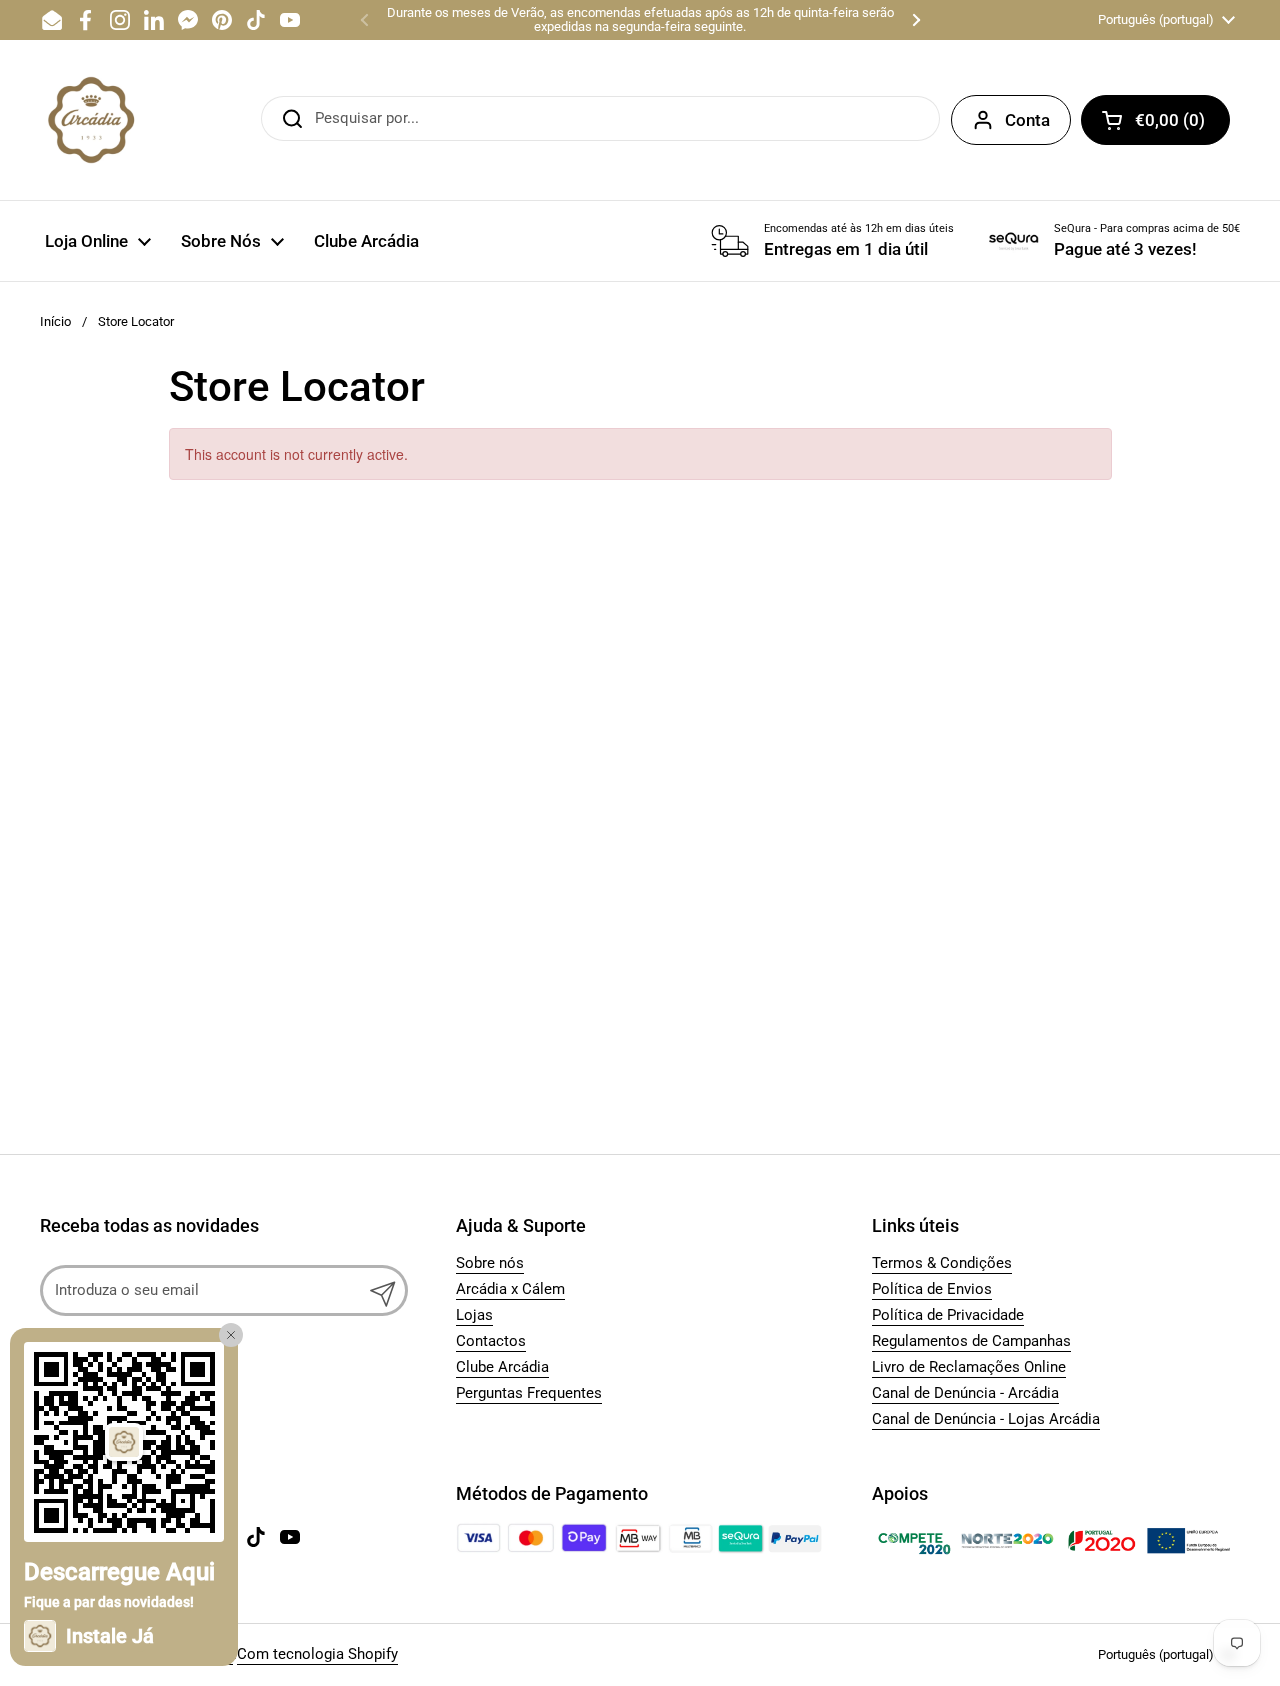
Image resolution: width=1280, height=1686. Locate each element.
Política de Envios (932, 1289)
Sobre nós (490, 1263)
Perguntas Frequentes (529, 1393)
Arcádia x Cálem (510, 1289)
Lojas (474, 1315)
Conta (1027, 120)
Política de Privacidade (948, 1315)
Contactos (491, 1341)
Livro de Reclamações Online (969, 1367)
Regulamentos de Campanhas (971, 1341)
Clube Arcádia (502, 1367)
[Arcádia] (90, 120)
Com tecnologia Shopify (317, 1654)
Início (55, 321)
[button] (1155, 120)
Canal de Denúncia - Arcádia (965, 1393)
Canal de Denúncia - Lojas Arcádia (986, 1419)
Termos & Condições (942, 1263)
